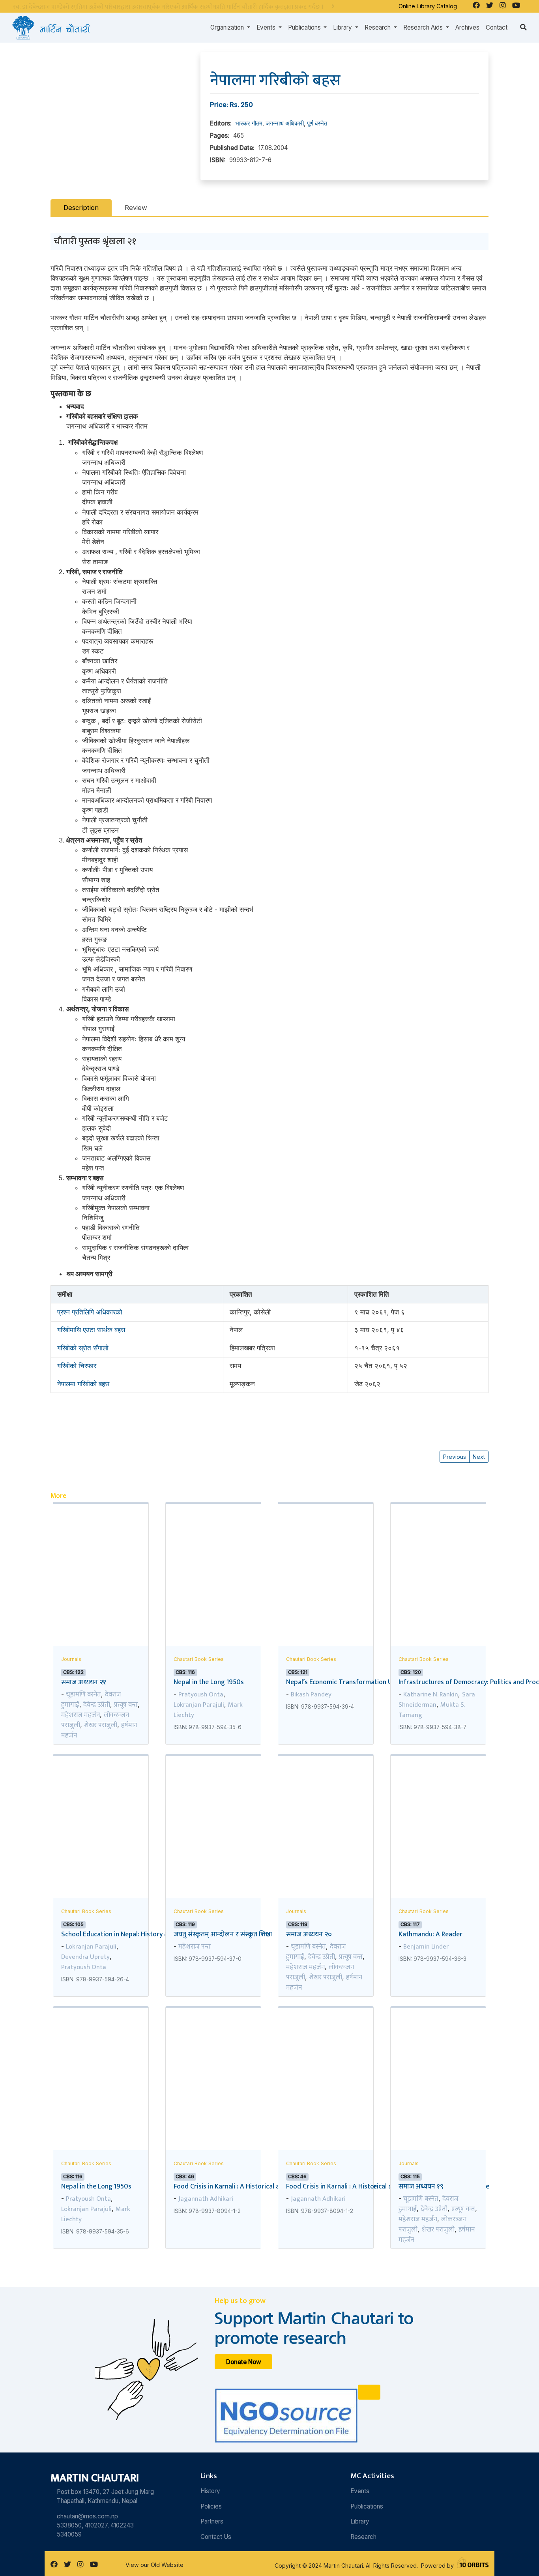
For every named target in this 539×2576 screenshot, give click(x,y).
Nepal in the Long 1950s (209, 1682)
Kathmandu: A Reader (430, 1934)
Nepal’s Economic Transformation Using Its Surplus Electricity (377, 1682)
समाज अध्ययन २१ (84, 1682)
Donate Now (244, 2362)
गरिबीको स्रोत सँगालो (83, 1348)
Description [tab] (81, 208)
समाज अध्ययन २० (309, 1934)
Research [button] (378, 27)
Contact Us (216, 2537)
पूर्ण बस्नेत (317, 123)
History (210, 2491)
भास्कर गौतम (249, 123)
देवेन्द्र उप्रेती (97, 1705)
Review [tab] (136, 208)
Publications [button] (305, 27)
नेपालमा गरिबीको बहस (83, 1384)
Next (479, 1457)
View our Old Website (154, 2565)
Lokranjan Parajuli (199, 1705)
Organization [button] (228, 27)
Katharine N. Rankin (431, 1694)
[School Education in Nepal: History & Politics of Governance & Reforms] (101, 1803)
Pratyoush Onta (201, 1694)
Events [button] (267, 27)
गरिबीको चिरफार (77, 1366)
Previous (455, 1457)
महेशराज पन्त (195, 1947)
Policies (211, 2506)
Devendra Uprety (85, 1957)
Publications (367, 2506)
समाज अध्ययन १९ (421, 2186)
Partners (212, 2521)
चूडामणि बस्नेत (83, 1694)
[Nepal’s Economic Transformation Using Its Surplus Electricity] (326, 1551)
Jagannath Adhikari (206, 2199)
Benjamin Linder (426, 1947)
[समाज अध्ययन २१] (101, 1551)
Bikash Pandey (311, 1694)
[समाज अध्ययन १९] (438, 2055)
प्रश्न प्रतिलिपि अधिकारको (90, 1312)
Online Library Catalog (428, 6)
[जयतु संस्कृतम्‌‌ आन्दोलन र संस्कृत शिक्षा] (213, 1803)
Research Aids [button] (424, 27)
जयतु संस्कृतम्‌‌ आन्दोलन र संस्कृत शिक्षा (223, 1934)
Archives (467, 27)
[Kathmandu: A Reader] (438, 1803)
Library (360, 2521)
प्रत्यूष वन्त (126, 1705)
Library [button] (343, 27)
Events (360, 2491)
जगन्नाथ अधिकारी (285, 123)
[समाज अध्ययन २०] (326, 1803)
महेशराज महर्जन (80, 1715)
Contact (497, 27)
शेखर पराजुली (101, 1725)
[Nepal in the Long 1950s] (213, 1551)
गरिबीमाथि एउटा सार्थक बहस (91, 1330)
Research (363, 2537)
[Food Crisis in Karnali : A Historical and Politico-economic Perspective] (213, 2055)
